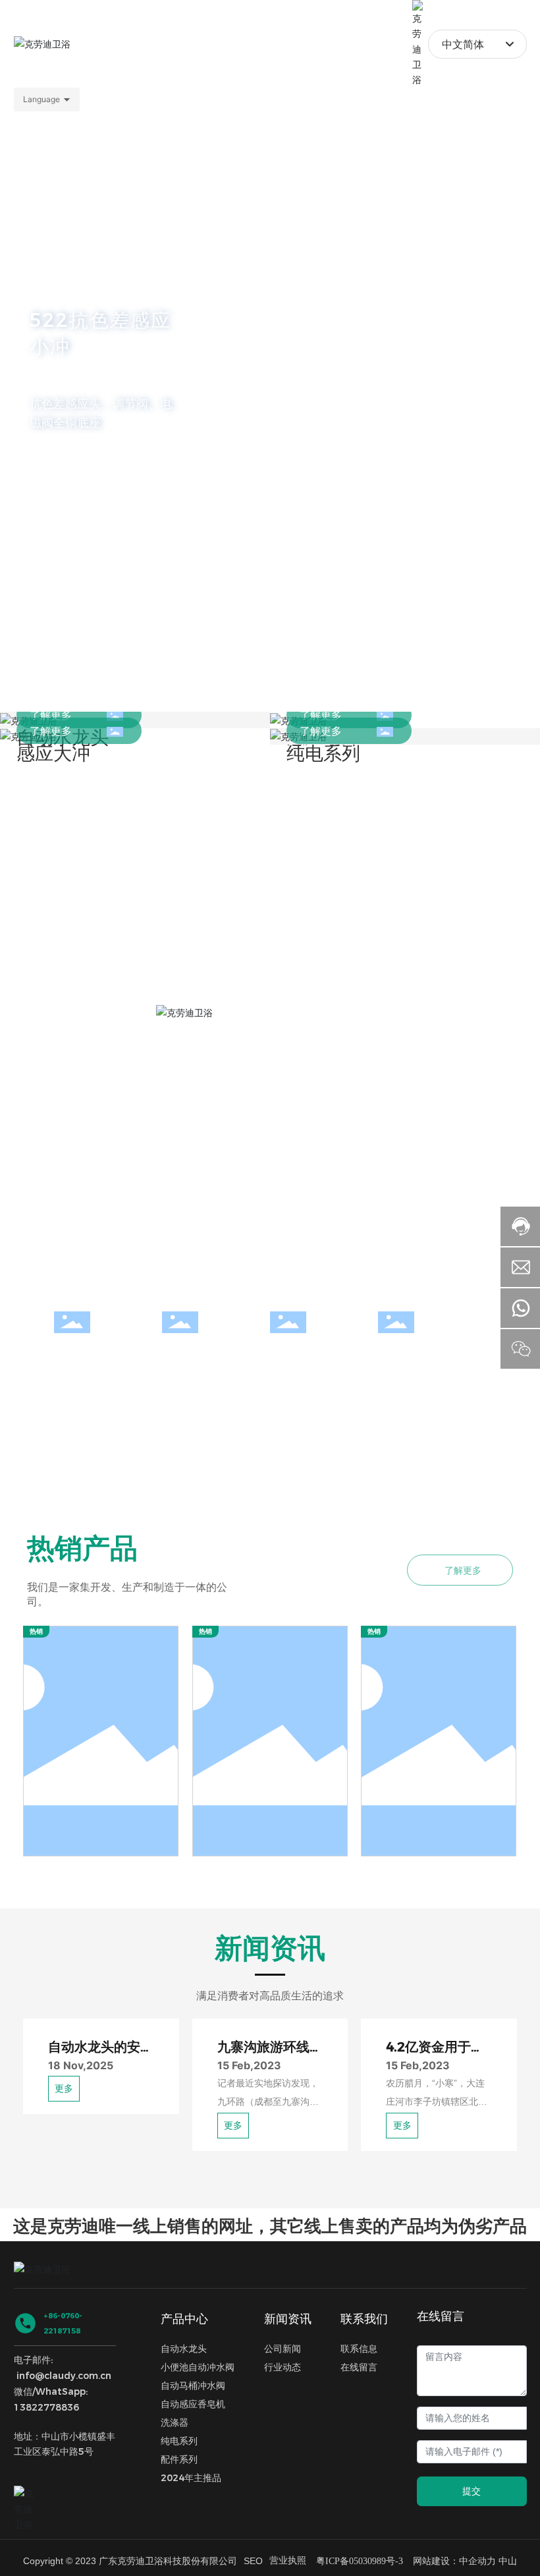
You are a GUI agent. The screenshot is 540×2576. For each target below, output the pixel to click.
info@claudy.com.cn (64, 2395)
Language (41, 99)
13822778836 (46, 2427)
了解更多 (51, 715)
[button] (70, 675)
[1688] (27, 2519)
